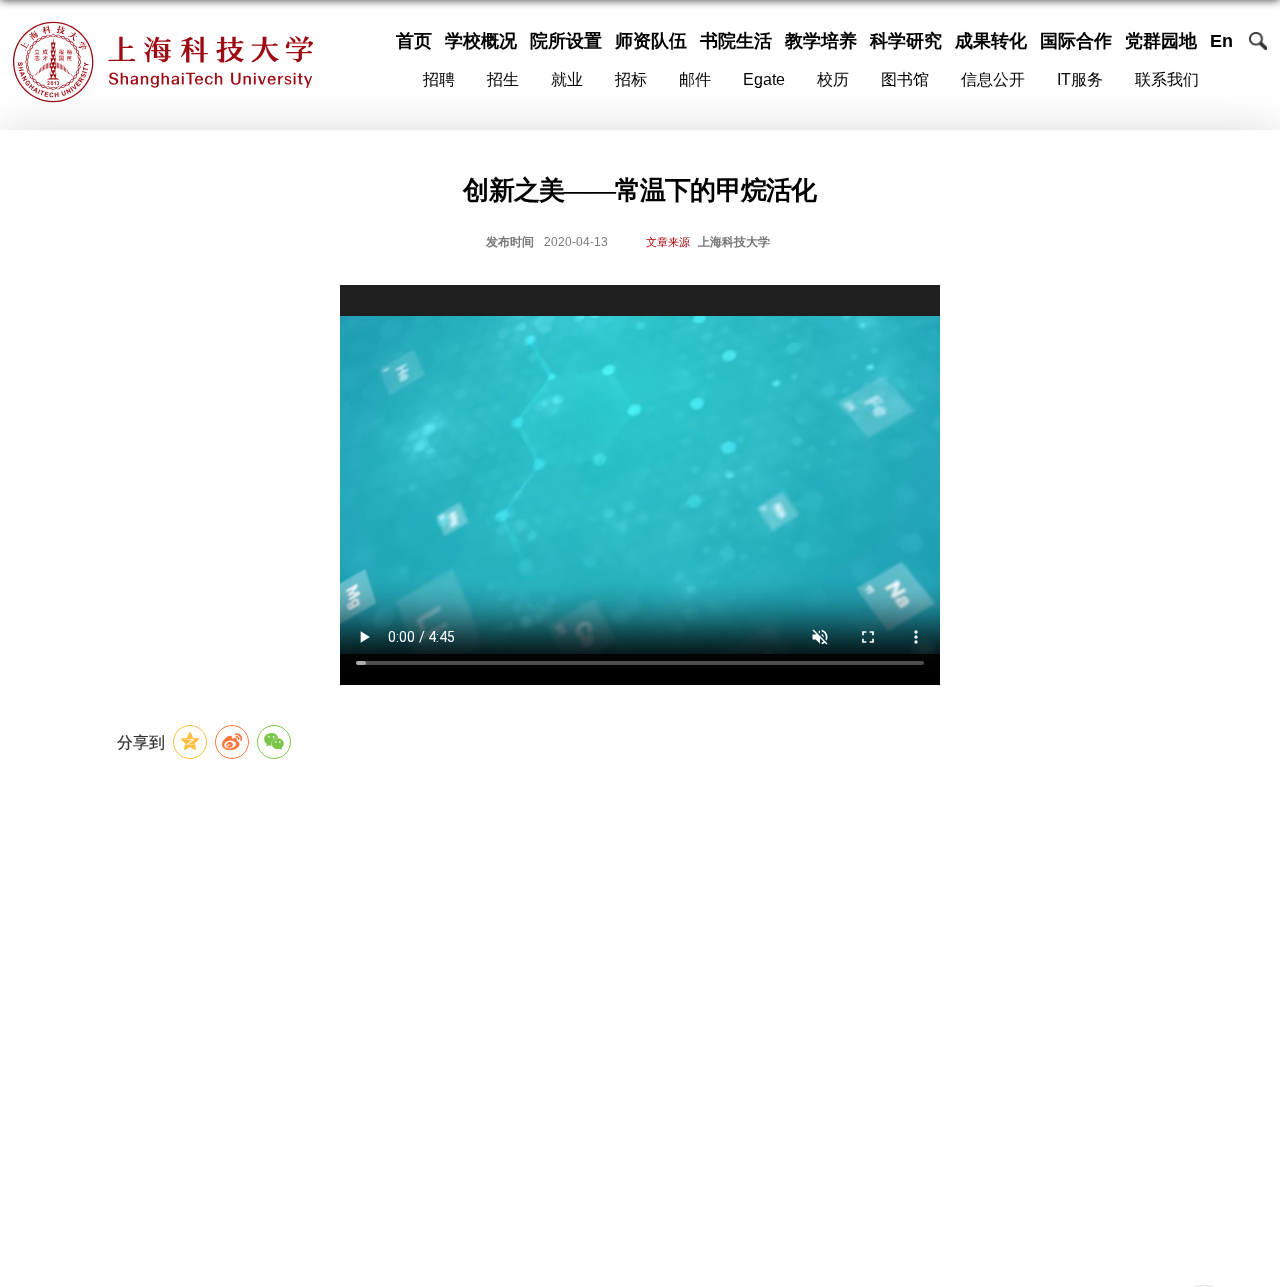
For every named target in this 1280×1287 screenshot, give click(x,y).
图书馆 (905, 80)
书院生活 (736, 41)
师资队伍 (651, 41)
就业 (567, 80)
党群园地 (1161, 41)
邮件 (695, 80)
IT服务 (1080, 80)
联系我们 (1167, 80)
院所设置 (566, 41)
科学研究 (906, 41)
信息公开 (993, 80)
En (1221, 41)
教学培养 (821, 41)
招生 (503, 80)
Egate (764, 80)
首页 (414, 41)
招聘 (439, 80)
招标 (631, 80)
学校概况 (481, 41)
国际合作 (1076, 41)
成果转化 (991, 41)
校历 (833, 80)
